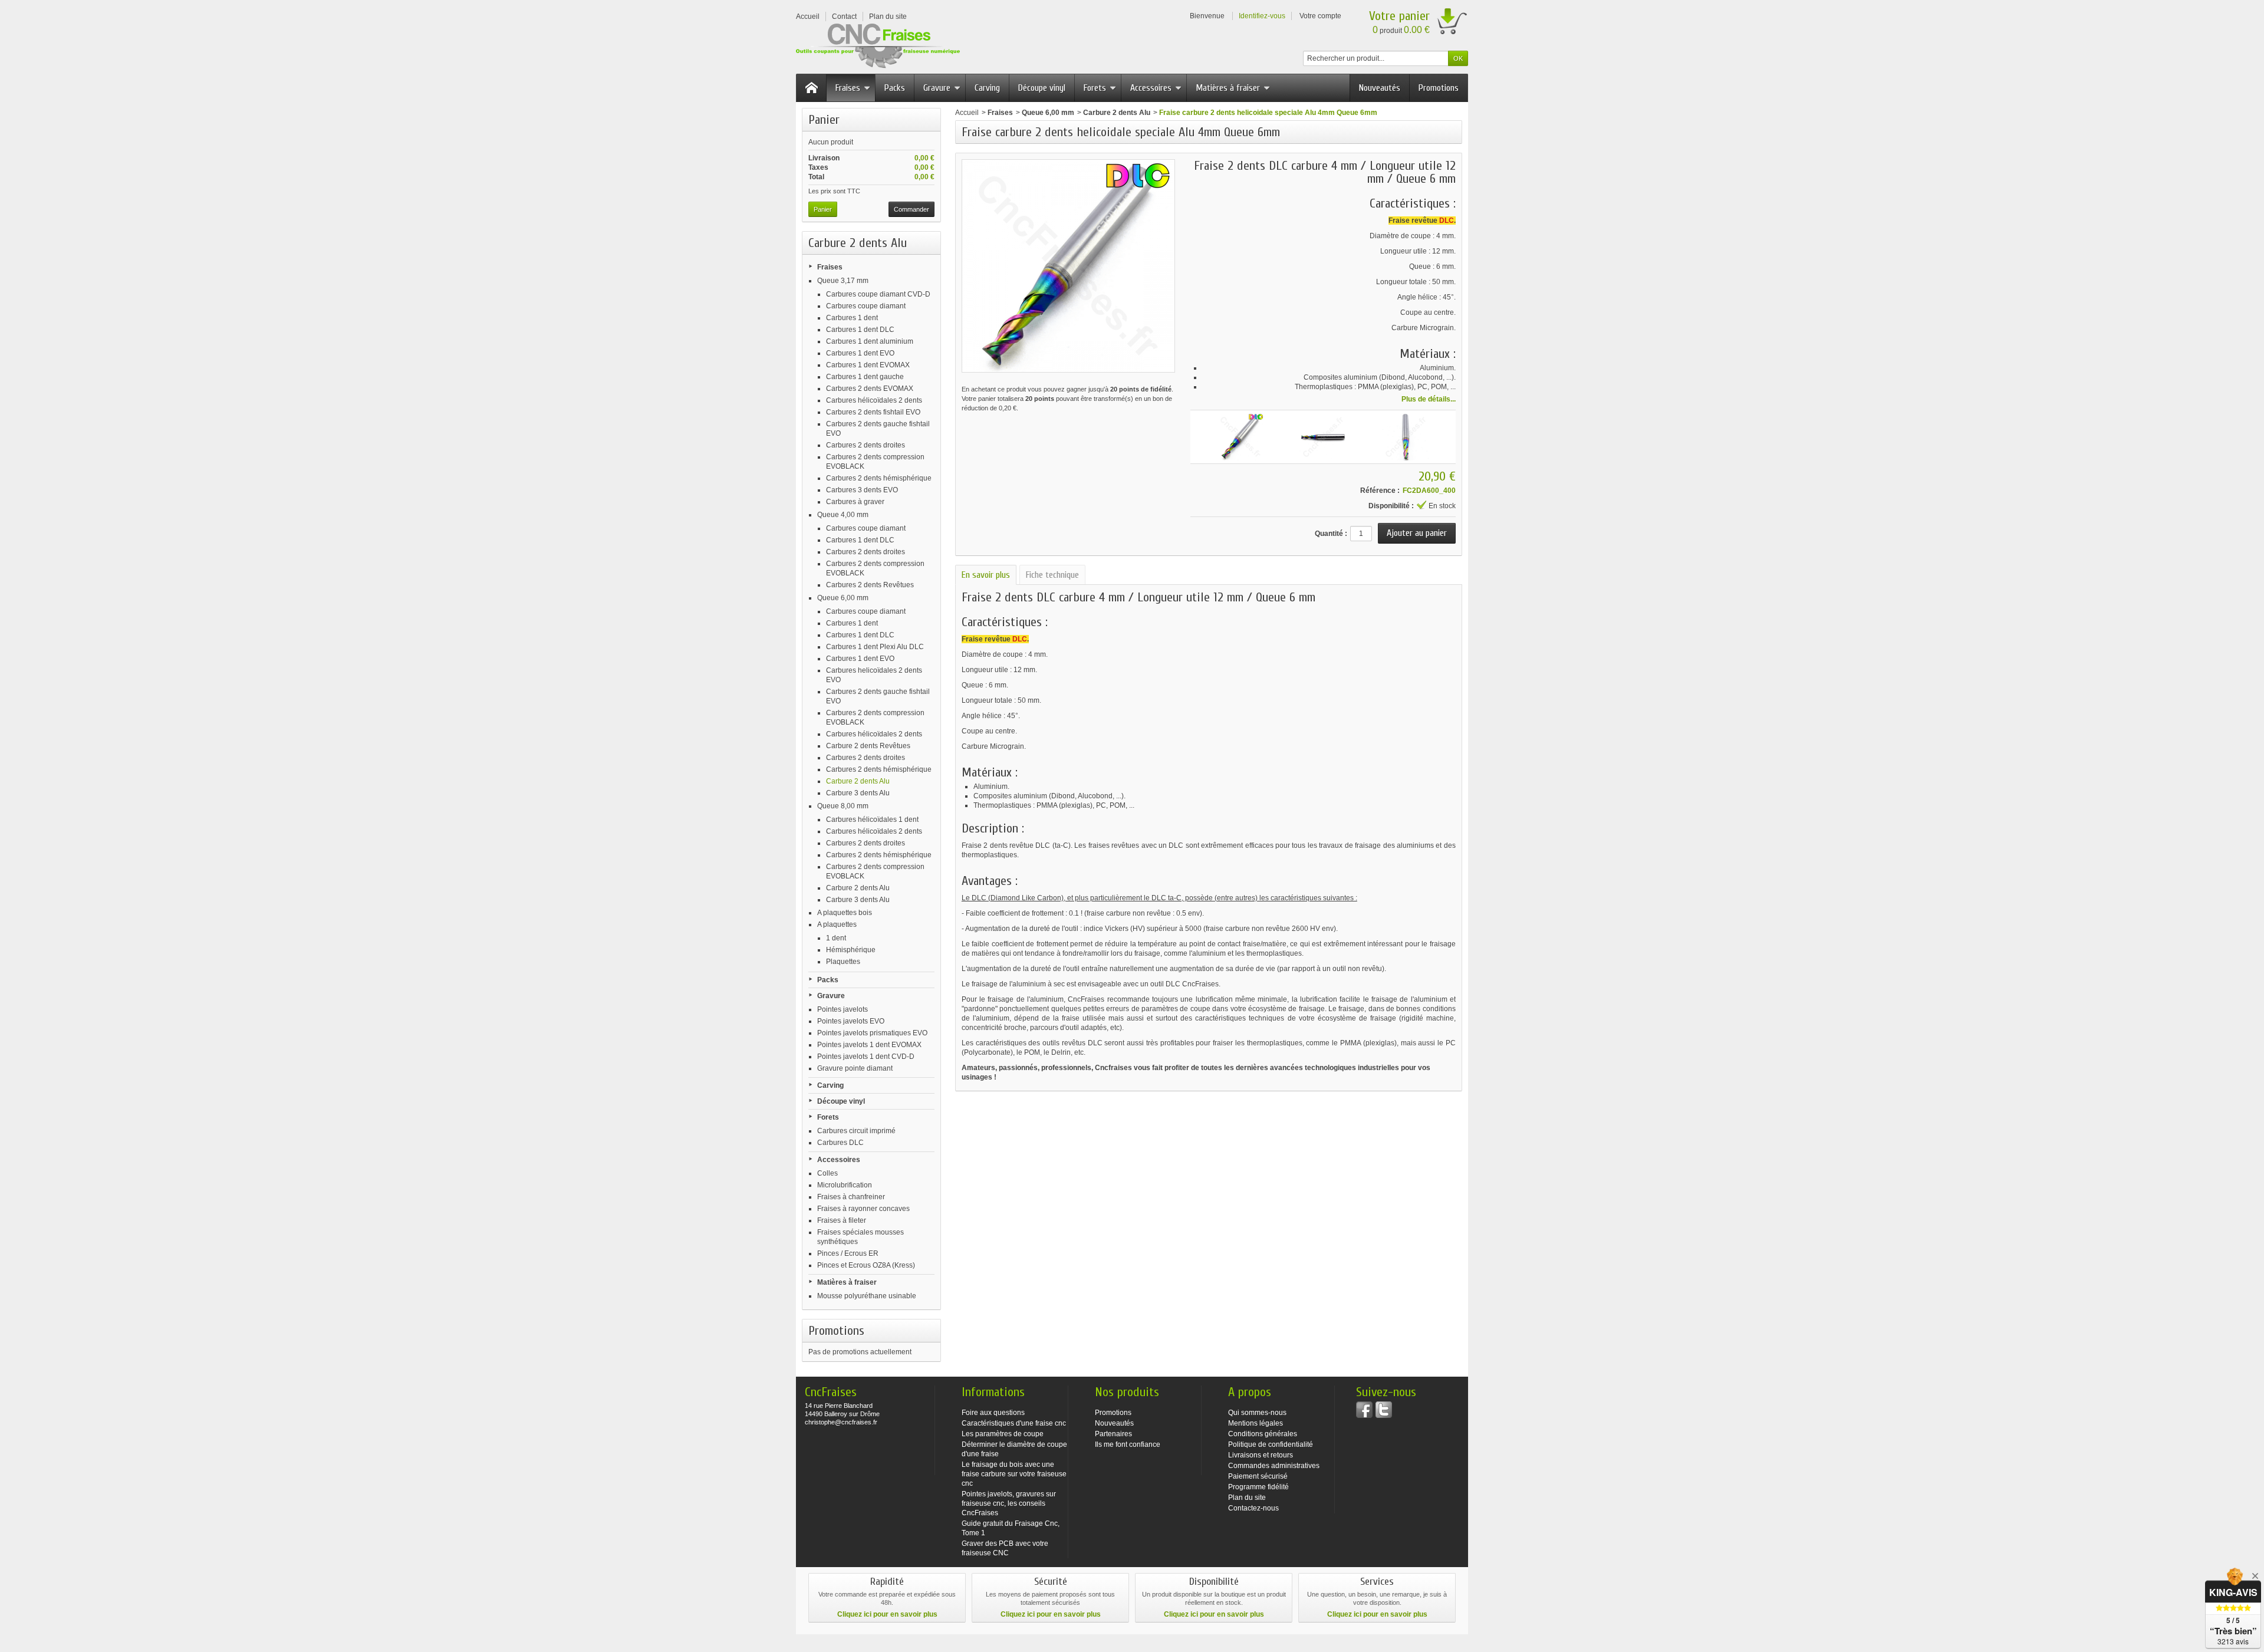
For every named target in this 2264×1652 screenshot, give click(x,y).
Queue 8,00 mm (843, 806)
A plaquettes (837, 924)
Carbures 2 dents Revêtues (870, 585)
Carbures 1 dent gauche (865, 377)
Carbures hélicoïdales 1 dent (872, 820)
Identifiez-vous (1262, 16)
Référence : (1380, 491)
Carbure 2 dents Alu (858, 781)
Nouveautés (1380, 88)
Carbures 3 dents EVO (862, 490)
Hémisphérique (851, 950)
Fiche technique (1052, 575)
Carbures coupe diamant (866, 306)
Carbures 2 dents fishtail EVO (873, 412)
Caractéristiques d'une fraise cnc (1014, 1423)
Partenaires (1113, 1434)
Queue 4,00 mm (843, 515)
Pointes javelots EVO (851, 1021)
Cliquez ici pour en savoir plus (887, 1614)
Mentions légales (1256, 1423)
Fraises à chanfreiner (851, 1197)
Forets (1095, 88)
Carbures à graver (855, 502)
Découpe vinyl (1042, 88)
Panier (824, 120)
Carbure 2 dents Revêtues (868, 746)
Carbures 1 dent (852, 318)
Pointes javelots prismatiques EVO (872, 1033)
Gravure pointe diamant (855, 1068)
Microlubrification (845, 1185)
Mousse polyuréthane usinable (867, 1296)
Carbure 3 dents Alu (858, 793)
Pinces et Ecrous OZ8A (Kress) (866, 1265)
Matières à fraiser (1228, 88)
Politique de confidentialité (1271, 1444)
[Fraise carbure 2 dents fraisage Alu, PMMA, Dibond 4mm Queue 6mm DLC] (1406, 437)
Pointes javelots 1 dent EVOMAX (869, 1045)
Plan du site (1247, 1498)
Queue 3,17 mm (843, 281)
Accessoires (1151, 88)
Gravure (937, 88)
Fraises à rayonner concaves (863, 1209)
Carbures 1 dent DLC (860, 330)
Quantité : (1331, 534)
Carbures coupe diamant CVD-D (878, 294)
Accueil (967, 113)
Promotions (1439, 88)
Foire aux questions (993, 1413)
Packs (895, 88)
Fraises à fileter (842, 1220)
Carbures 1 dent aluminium (870, 341)
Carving (987, 88)
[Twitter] (1384, 1410)
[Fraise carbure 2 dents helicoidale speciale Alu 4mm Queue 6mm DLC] (1240, 437)
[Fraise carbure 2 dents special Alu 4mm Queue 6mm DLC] (1323, 437)
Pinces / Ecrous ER (848, 1253)
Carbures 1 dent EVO (860, 353)
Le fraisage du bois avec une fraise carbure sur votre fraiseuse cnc (1014, 1474)
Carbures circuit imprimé (856, 1131)
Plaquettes (843, 962)
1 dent (836, 938)
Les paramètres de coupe (1003, 1434)
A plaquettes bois (845, 913)
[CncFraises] (878, 46)
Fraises (848, 88)
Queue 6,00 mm (843, 598)
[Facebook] (1364, 1410)
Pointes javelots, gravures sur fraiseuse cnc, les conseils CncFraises (1009, 1503)
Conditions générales (1263, 1434)
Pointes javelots (843, 1009)
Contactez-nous (1253, 1508)
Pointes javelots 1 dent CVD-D (866, 1057)
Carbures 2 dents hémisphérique (879, 478)
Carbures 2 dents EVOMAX (870, 389)
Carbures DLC (840, 1143)
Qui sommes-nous (1257, 1413)
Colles (827, 1173)
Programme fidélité (1258, 1487)
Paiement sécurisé (1258, 1476)
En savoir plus (986, 575)
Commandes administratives (1274, 1466)
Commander (911, 209)
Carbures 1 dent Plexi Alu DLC (875, 647)
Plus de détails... (1429, 399)
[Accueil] (811, 88)
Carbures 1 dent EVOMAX (868, 365)
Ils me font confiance (1128, 1444)
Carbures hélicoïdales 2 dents (874, 400)
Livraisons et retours (1261, 1455)
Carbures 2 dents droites (866, 445)
